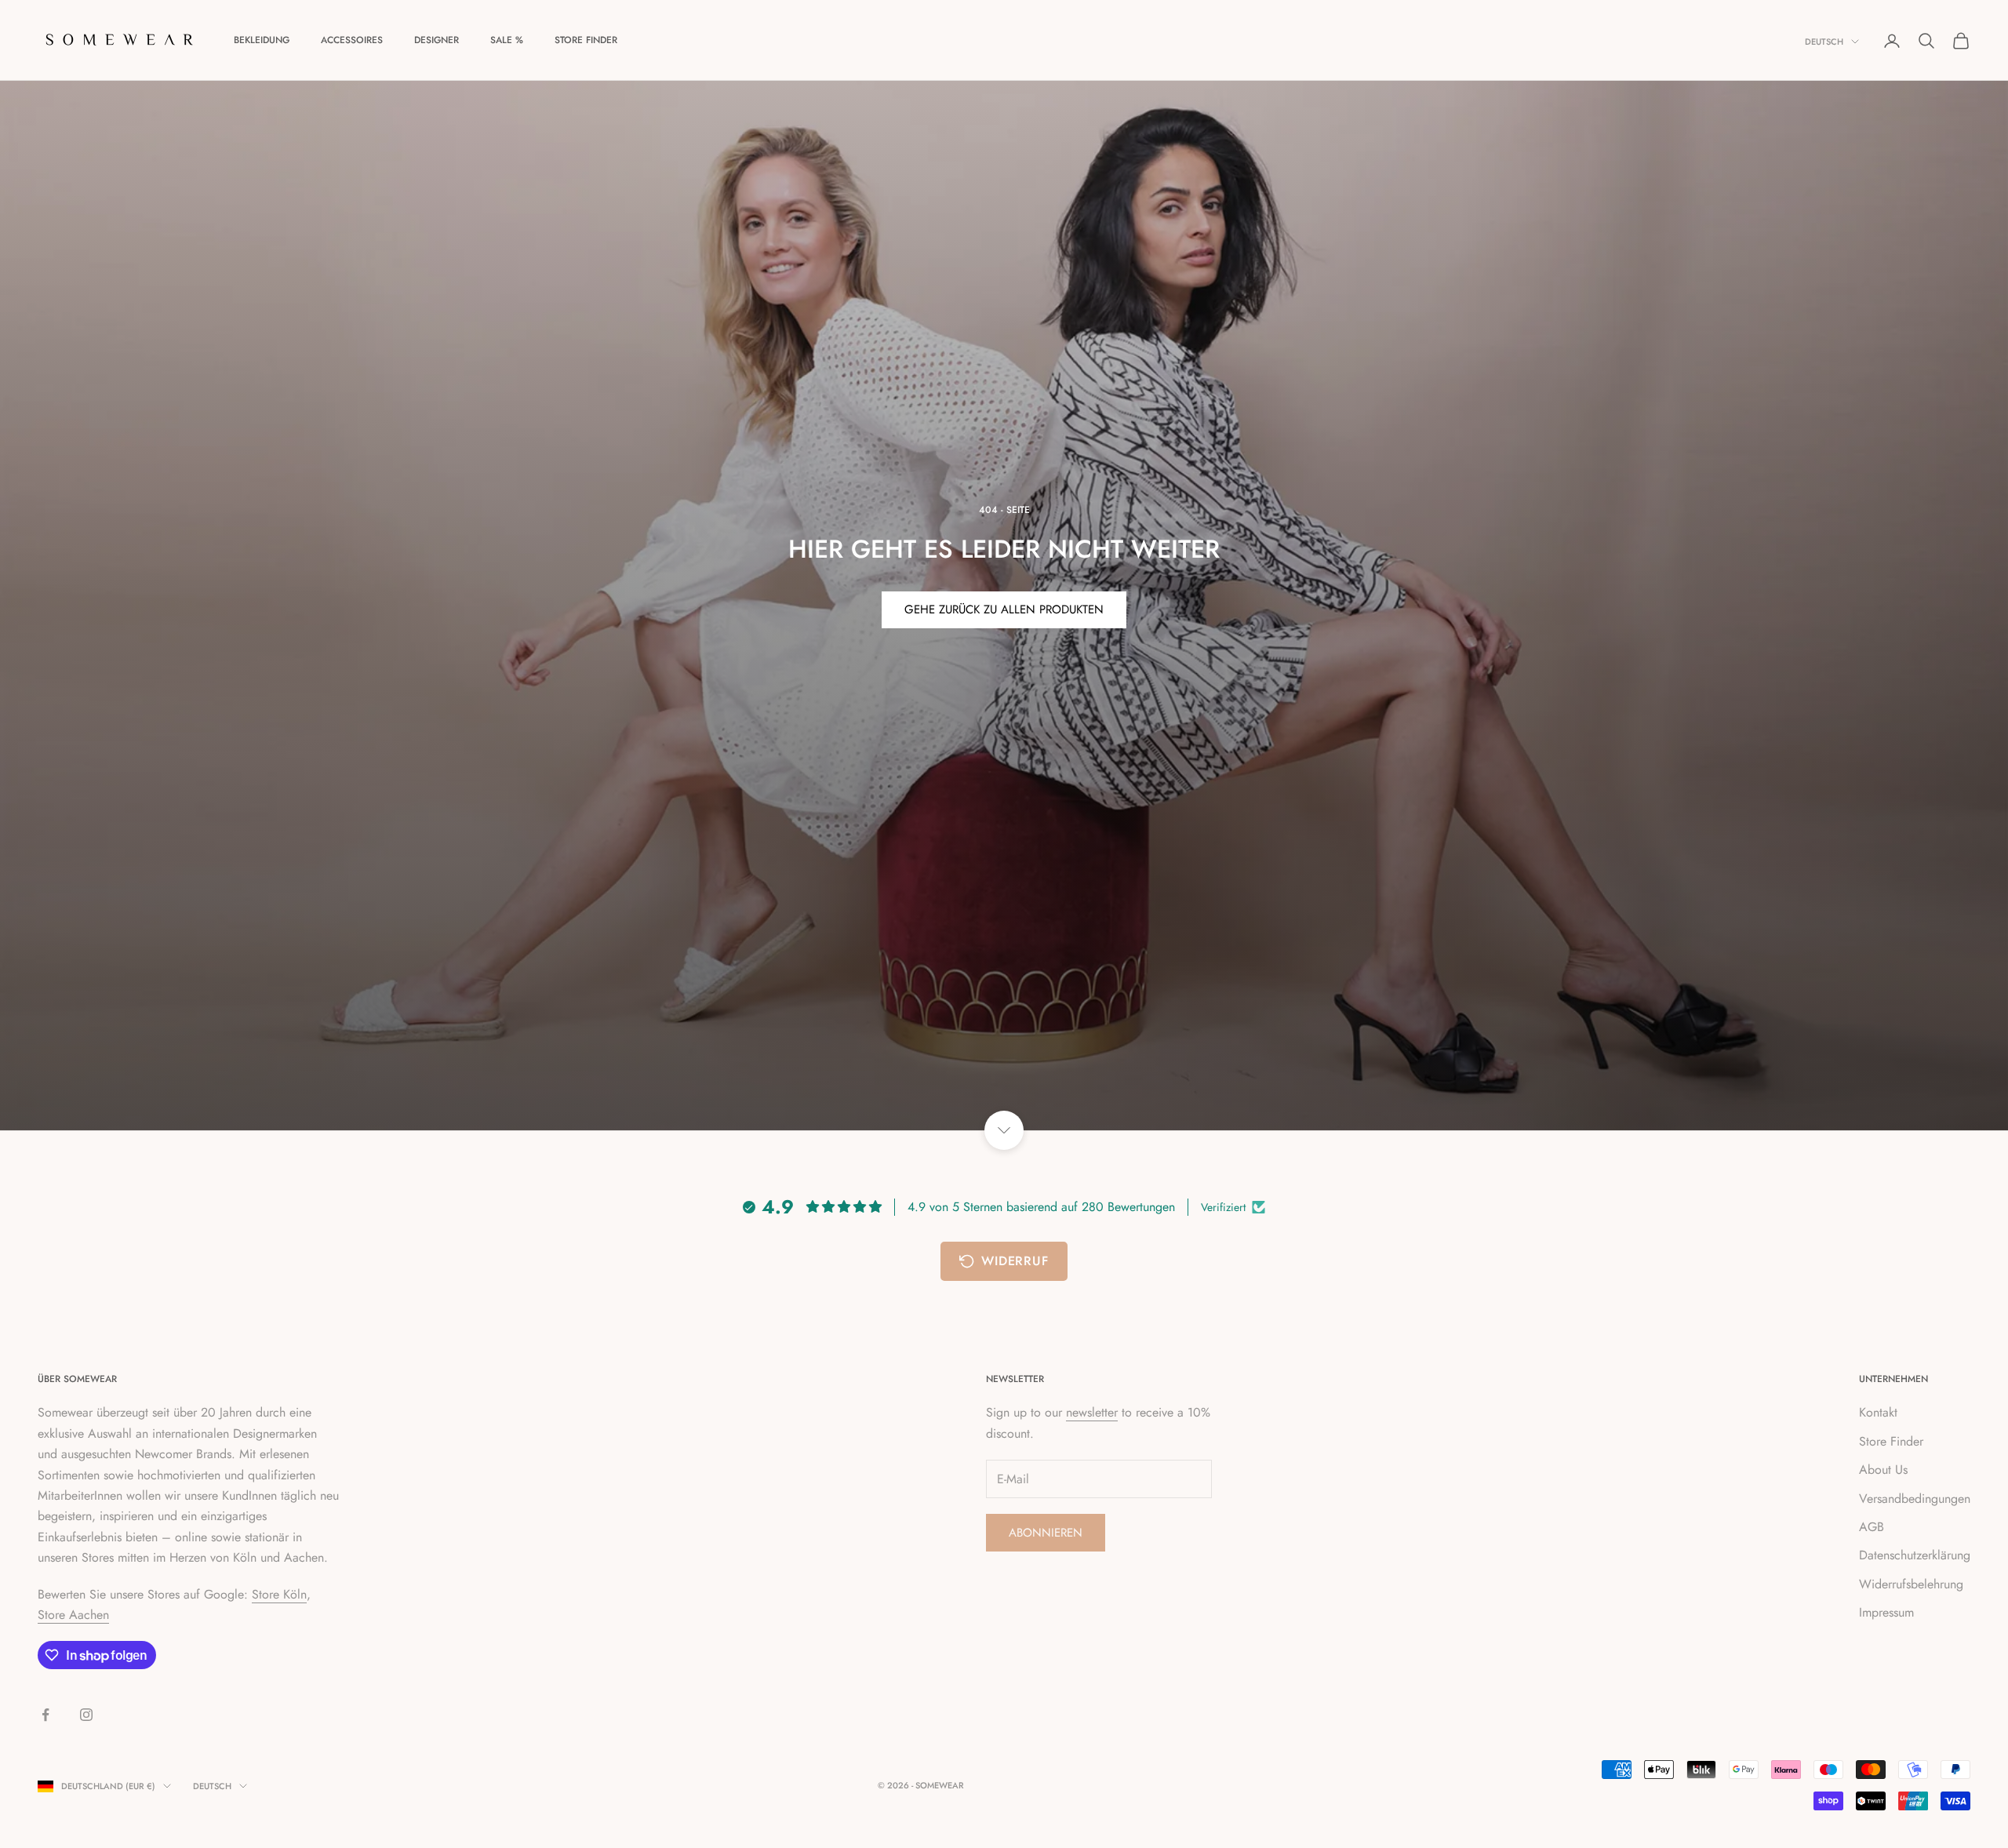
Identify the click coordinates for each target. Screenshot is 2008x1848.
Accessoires (352, 40)
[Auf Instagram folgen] (86, 1715)
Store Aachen (73, 1615)
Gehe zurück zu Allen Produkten (1004, 609)
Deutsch (1824, 42)
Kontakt (1878, 1412)
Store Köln (279, 1594)
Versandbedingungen (1915, 1499)
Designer (437, 40)
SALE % (507, 40)
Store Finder (586, 40)
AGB (1872, 1527)
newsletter (1092, 1412)
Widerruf (1015, 1261)
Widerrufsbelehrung (1911, 1584)
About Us (1883, 1470)
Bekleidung (262, 40)
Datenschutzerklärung (1915, 1555)
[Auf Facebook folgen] (45, 1715)
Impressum (1886, 1612)
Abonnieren (1046, 1533)
